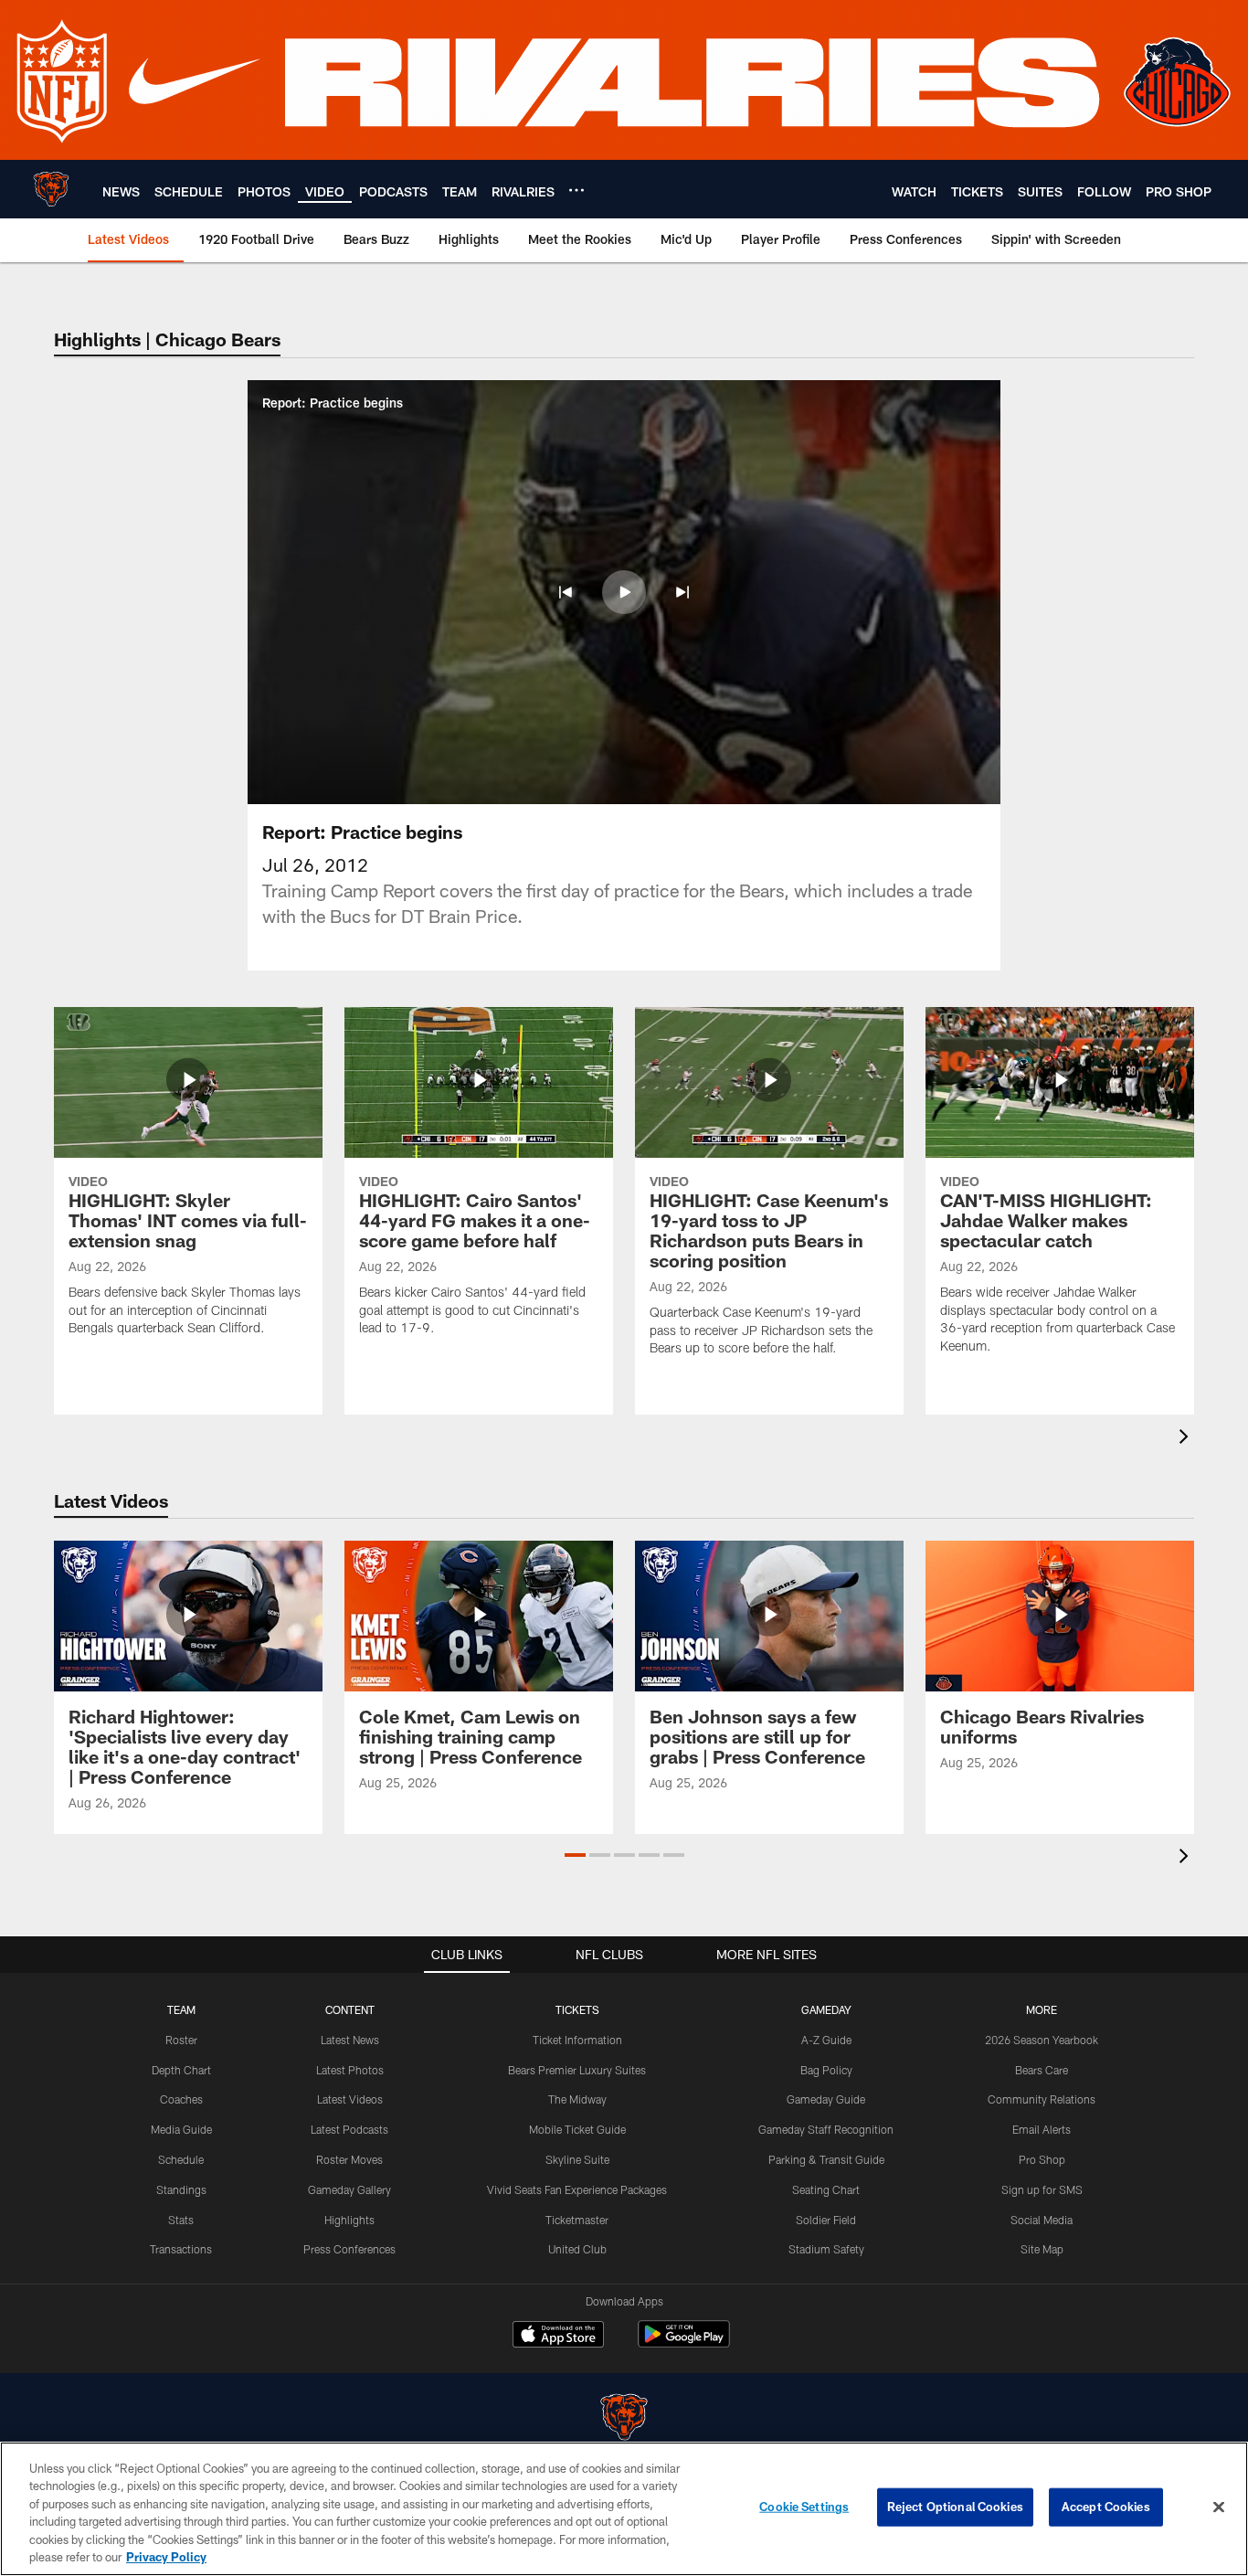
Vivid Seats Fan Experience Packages (577, 2189)
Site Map (1042, 2249)
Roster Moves (349, 2159)
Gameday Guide (826, 2099)
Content (350, 2009)
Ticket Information (577, 2040)
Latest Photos (350, 2070)
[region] (624, 2509)
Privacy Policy (166, 2557)
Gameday (826, 2009)
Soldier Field (826, 2220)
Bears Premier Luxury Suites (577, 2070)
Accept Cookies (1106, 2507)
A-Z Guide (826, 2040)
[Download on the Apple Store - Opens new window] (558, 2337)
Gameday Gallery (349, 2189)
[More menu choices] (576, 190)
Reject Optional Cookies (955, 2507)
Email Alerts (1042, 2129)
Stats (181, 2220)
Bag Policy (826, 2070)
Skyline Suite (577, 2159)
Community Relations (1042, 2099)
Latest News (350, 2040)
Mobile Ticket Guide (577, 2129)
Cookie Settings (804, 2507)
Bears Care (1042, 2070)
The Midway (577, 2099)
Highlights (349, 2220)
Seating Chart (826, 2189)
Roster (181, 2040)
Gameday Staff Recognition (826, 2129)
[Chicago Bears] (624, 2419)
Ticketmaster (577, 2220)
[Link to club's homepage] (51, 189)
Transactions (181, 2249)
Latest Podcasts (349, 2129)
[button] (566, 592)
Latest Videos (350, 2099)
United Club (577, 2249)
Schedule (181, 2159)
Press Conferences (349, 2249)
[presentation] (1187, 1439)
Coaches (181, 2099)
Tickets (577, 2009)
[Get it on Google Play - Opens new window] (684, 2343)
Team (181, 2009)
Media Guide (181, 2129)
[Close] (1219, 2507)
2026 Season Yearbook (1042, 2040)
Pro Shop (1042, 2159)
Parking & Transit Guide (826, 2159)
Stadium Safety (826, 2249)
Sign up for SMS (1042, 2189)
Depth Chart (181, 2070)
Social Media (1042, 2220)
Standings (181, 2189)
